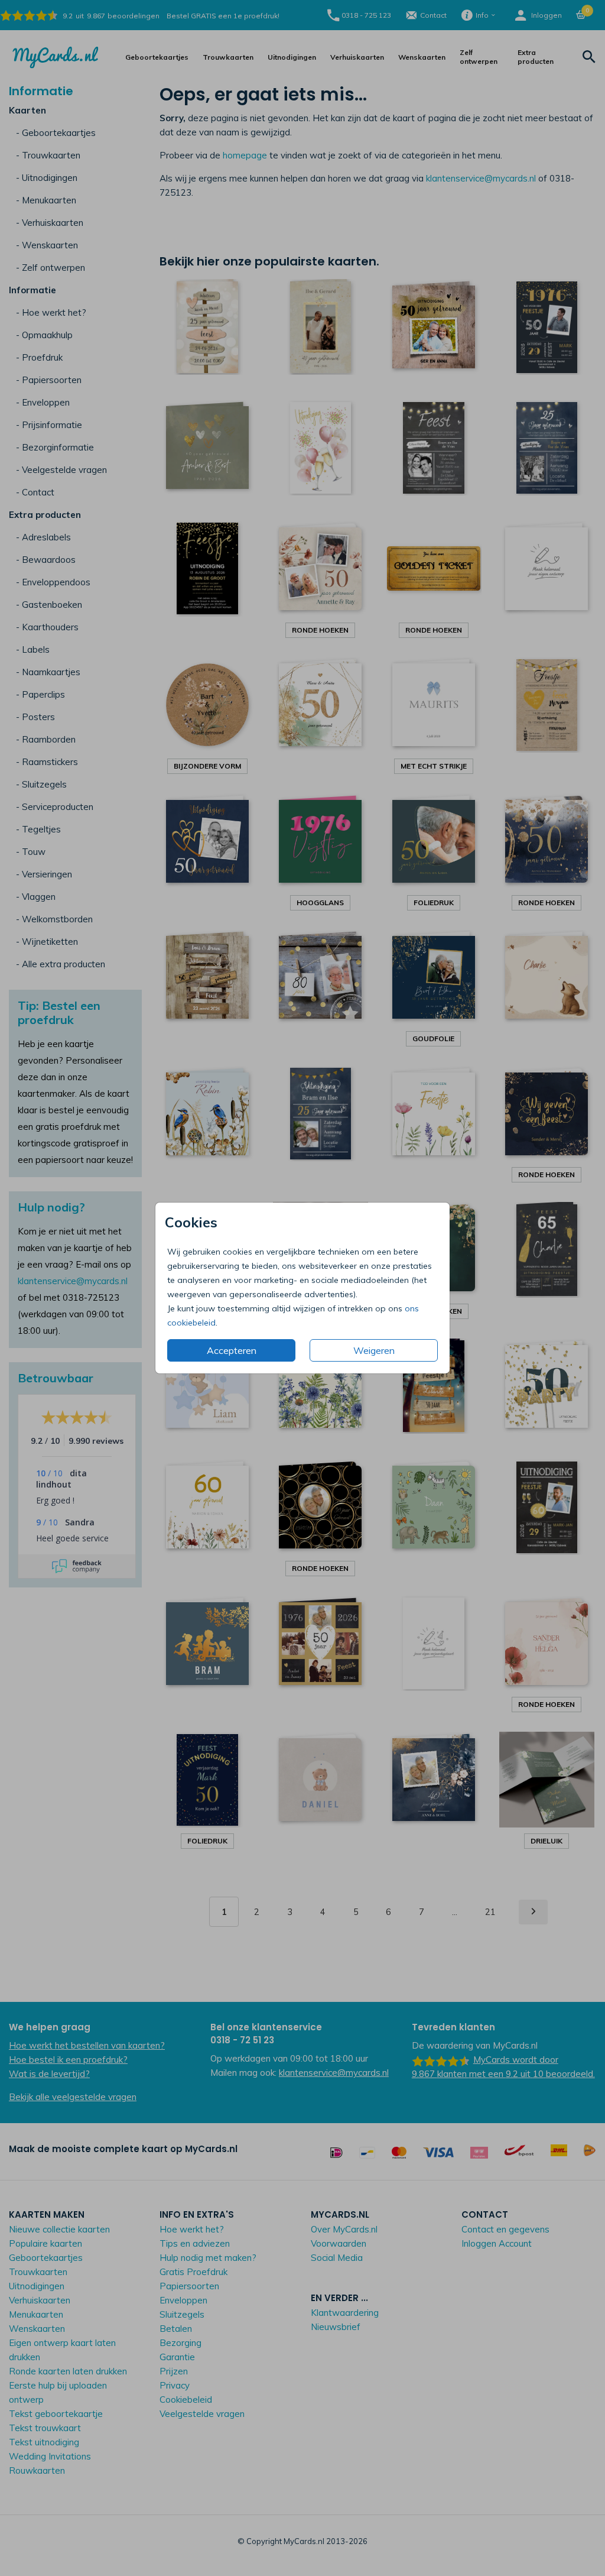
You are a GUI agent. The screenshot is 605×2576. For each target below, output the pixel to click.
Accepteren (232, 1350)
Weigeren (374, 1350)
